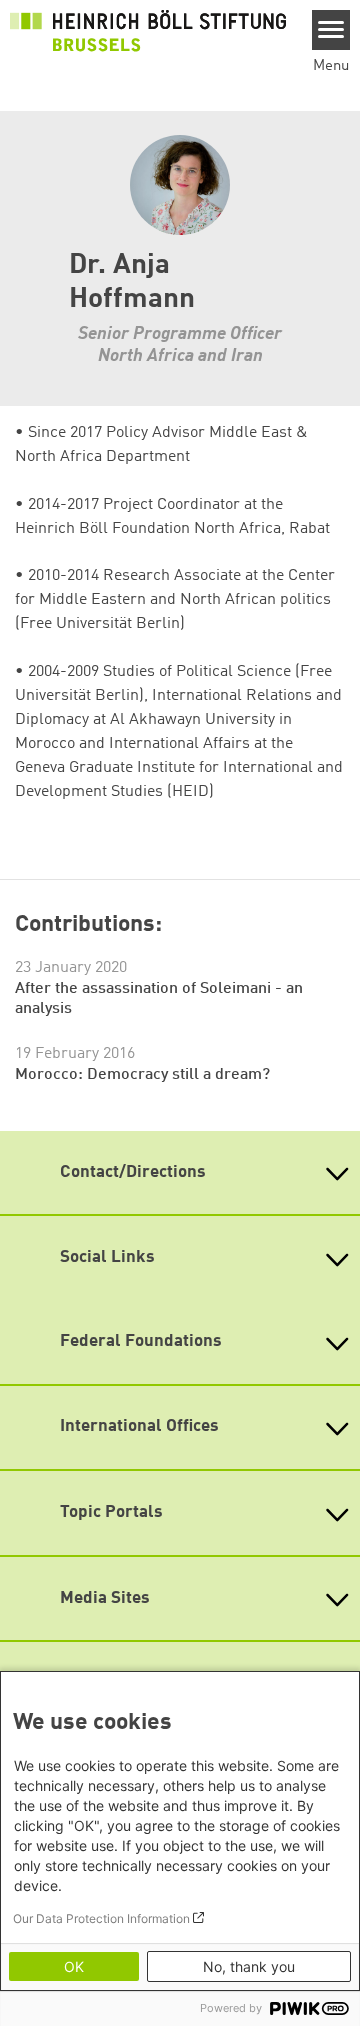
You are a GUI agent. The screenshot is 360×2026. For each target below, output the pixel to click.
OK (74, 1966)
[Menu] (331, 30)
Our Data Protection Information (101, 1918)
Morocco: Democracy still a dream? (142, 1075)
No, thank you (249, 1966)
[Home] (148, 31)
